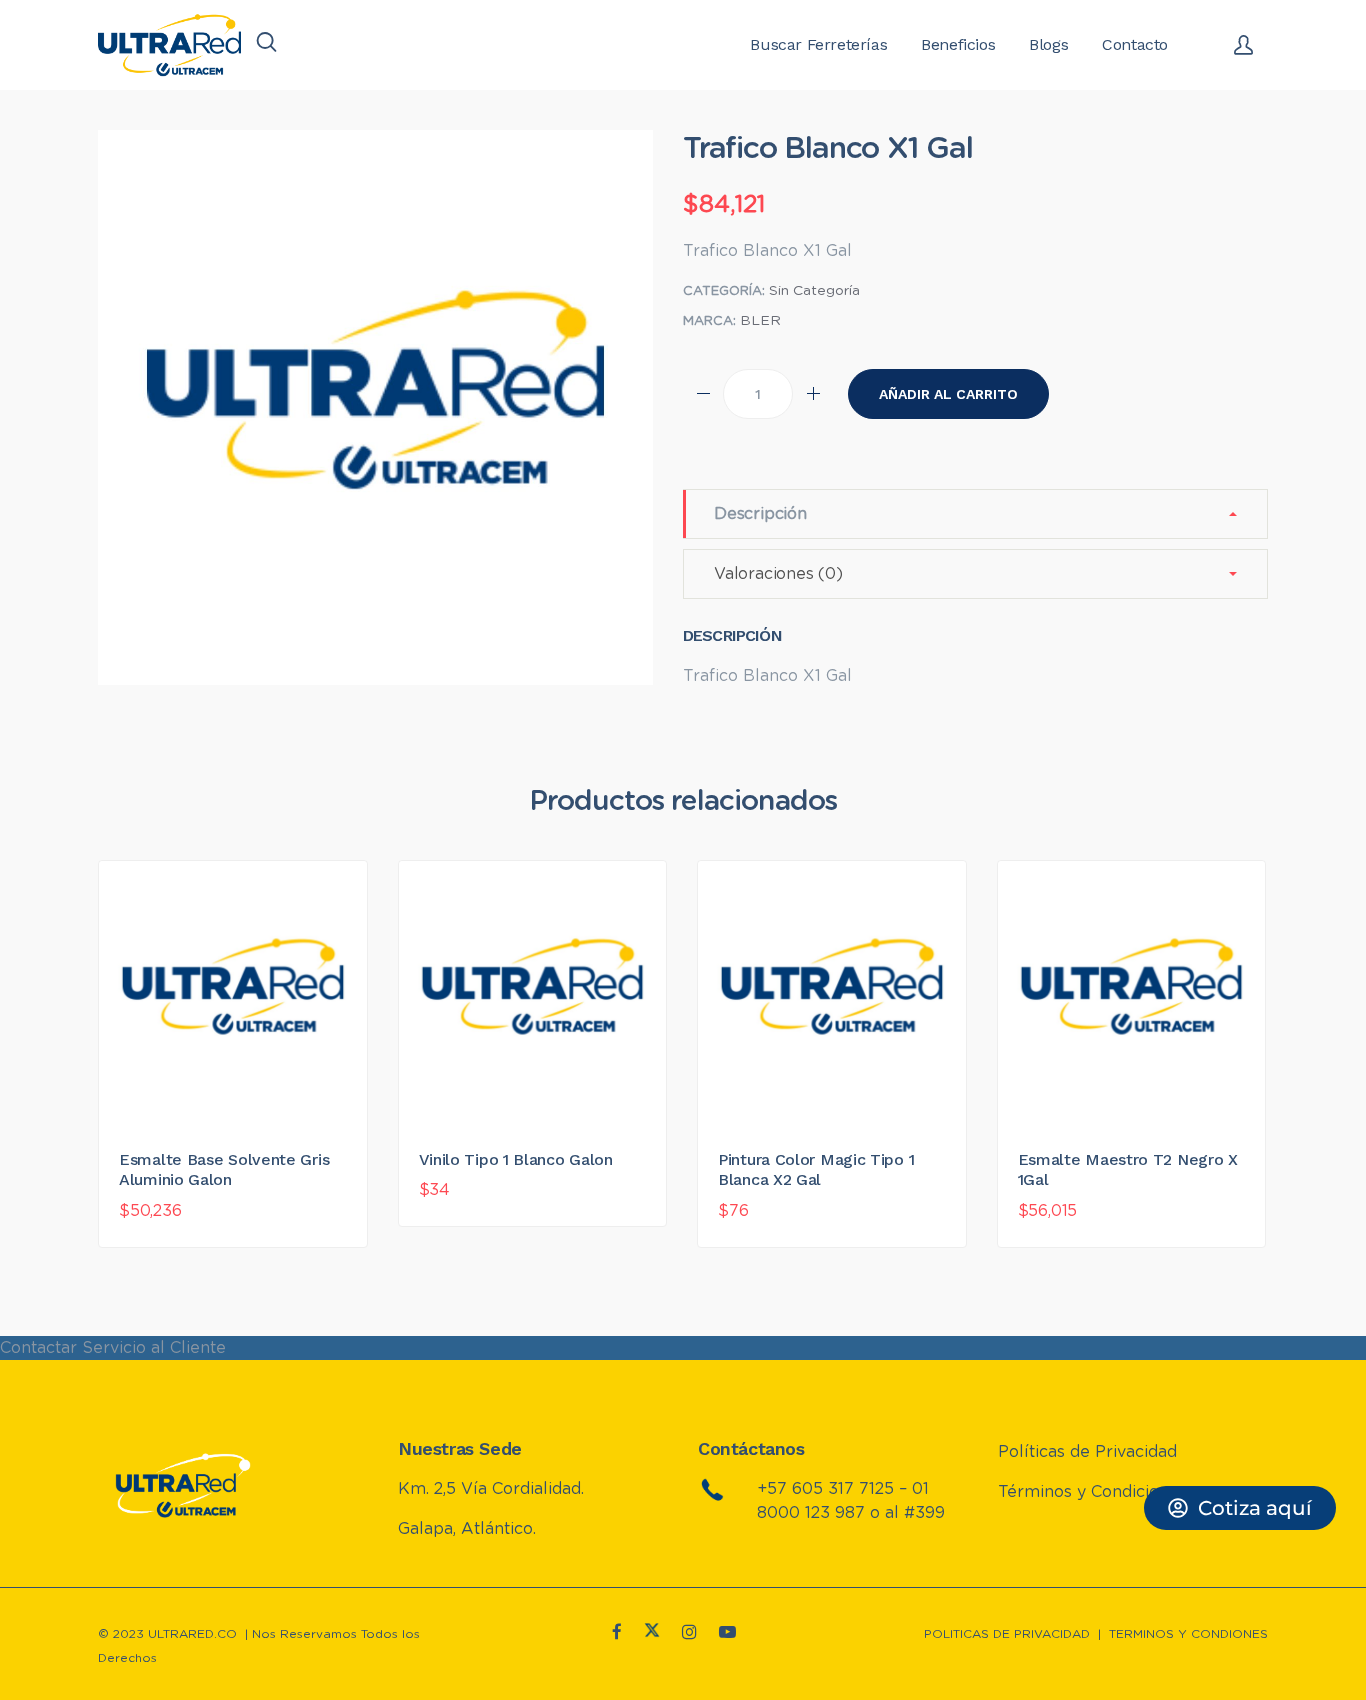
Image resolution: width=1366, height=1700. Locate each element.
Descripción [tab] (760, 514)
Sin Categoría (814, 291)
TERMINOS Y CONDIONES (1188, 1634)
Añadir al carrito (948, 394)
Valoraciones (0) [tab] (778, 574)
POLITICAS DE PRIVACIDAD (1007, 1634)
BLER (760, 321)
